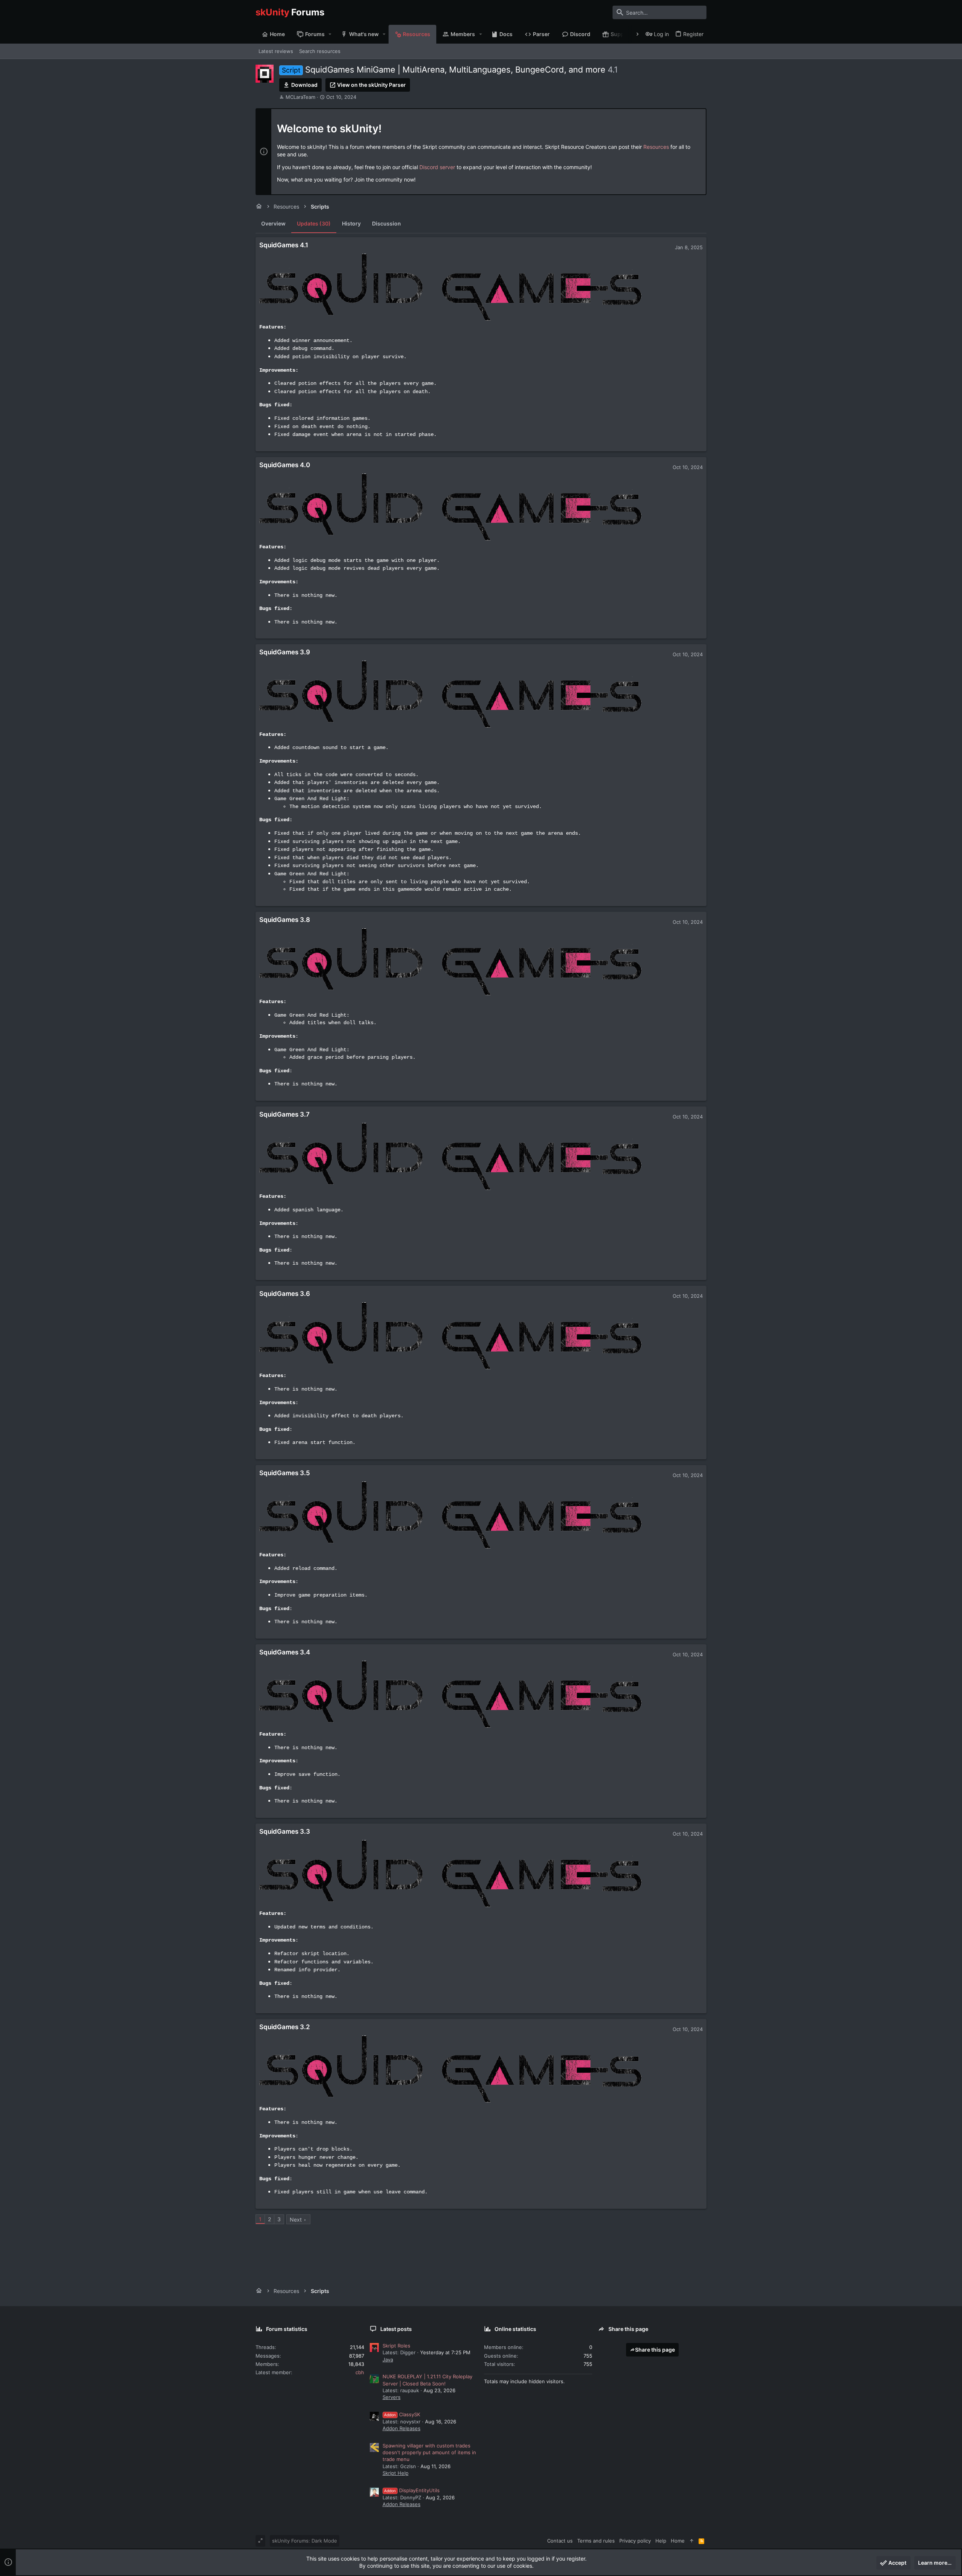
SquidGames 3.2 (285, 2027)
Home (678, 2541)
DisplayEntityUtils (412, 2490)
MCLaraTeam (300, 97)
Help (661, 2541)
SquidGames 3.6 (285, 1294)
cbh (360, 2372)
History (351, 223)
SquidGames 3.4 (285, 1652)
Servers (392, 2397)
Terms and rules (596, 2541)
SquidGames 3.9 (285, 652)
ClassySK (402, 2414)
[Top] (692, 2541)
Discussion (386, 223)
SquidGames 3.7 (284, 1114)
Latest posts (396, 2329)
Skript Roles (396, 2346)
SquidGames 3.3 (285, 1831)
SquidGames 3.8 (285, 920)
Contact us (560, 2541)
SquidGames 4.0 (285, 465)
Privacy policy (635, 2541)
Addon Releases (402, 2428)
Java (388, 2360)
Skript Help (396, 2473)
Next (296, 2220)
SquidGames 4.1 (284, 245)
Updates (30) (314, 223)
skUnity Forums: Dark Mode (305, 2541)
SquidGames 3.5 (285, 1473)
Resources (656, 147)
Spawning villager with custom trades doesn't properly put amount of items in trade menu (429, 2452)
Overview (273, 223)
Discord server (437, 167)
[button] (330, 34)
